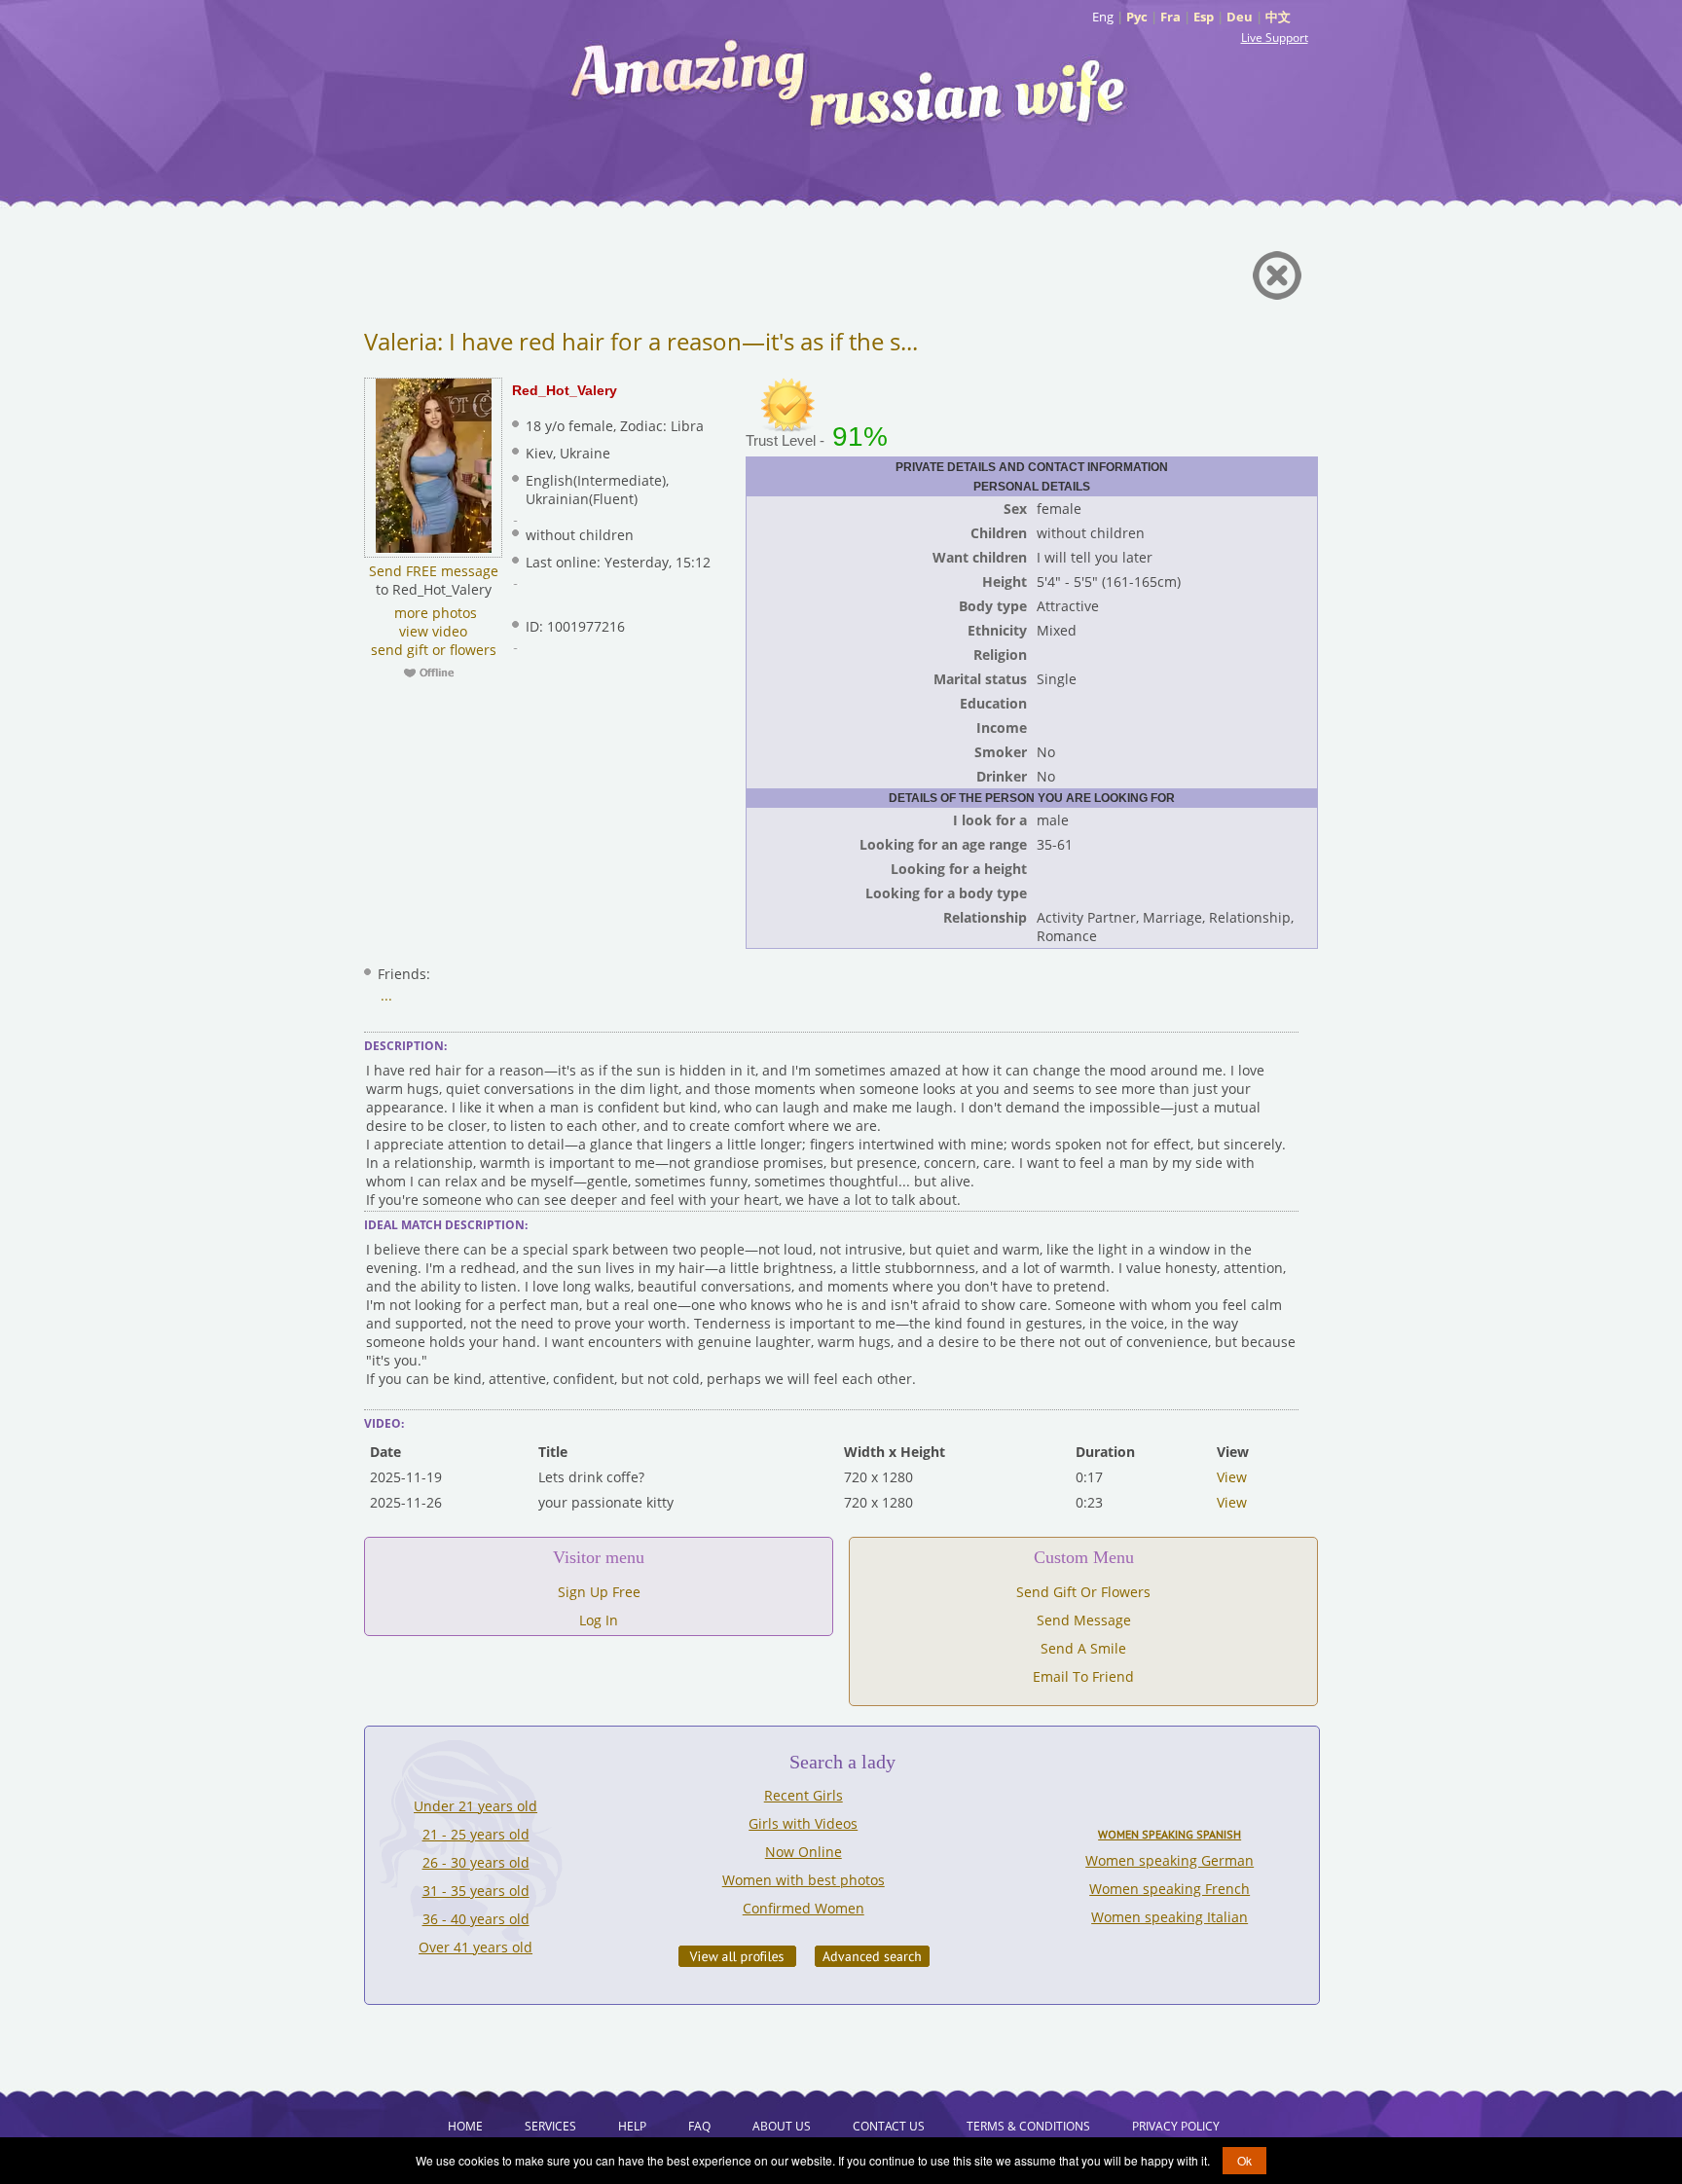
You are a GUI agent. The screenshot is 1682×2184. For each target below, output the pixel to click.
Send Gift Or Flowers (1083, 1592)
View (1232, 1477)
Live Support (1275, 37)
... (386, 995)
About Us (782, 2126)
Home (465, 2126)
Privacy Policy (1176, 2126)
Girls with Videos (803, 1823)
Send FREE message (434, 571)
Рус (1137, 17)
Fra (1170, 17)
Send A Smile (1083, 1648)
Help (632, 2126)
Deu (1240, 17)
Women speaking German (1170, 1860)
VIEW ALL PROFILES (737, 1956)
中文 (1278, 17)
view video (433, 631)
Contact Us (889, 2126)
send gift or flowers (434, 650)
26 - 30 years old (476, 1862)
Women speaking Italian (1170, 1917)
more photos (434, 613)
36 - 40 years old (476, 1919)
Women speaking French (1170, 1889)
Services (550, 2126)
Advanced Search (872, 1956)
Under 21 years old (475, 1806)
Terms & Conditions (1028, 2126)
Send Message (1084, 1620)
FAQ (699, 2126)
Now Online (804, 1852)
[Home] (851, 83)
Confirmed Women (804, 1908)
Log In (599, 1620)
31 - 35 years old (476, 1891)
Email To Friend (1083, 1676)
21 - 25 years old (476, 1834)
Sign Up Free (599, 1592)
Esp (1204, 17)
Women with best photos (804, 1880)
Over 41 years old (475, 1947)
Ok (1244, 2160)
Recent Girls (804, 1795)
